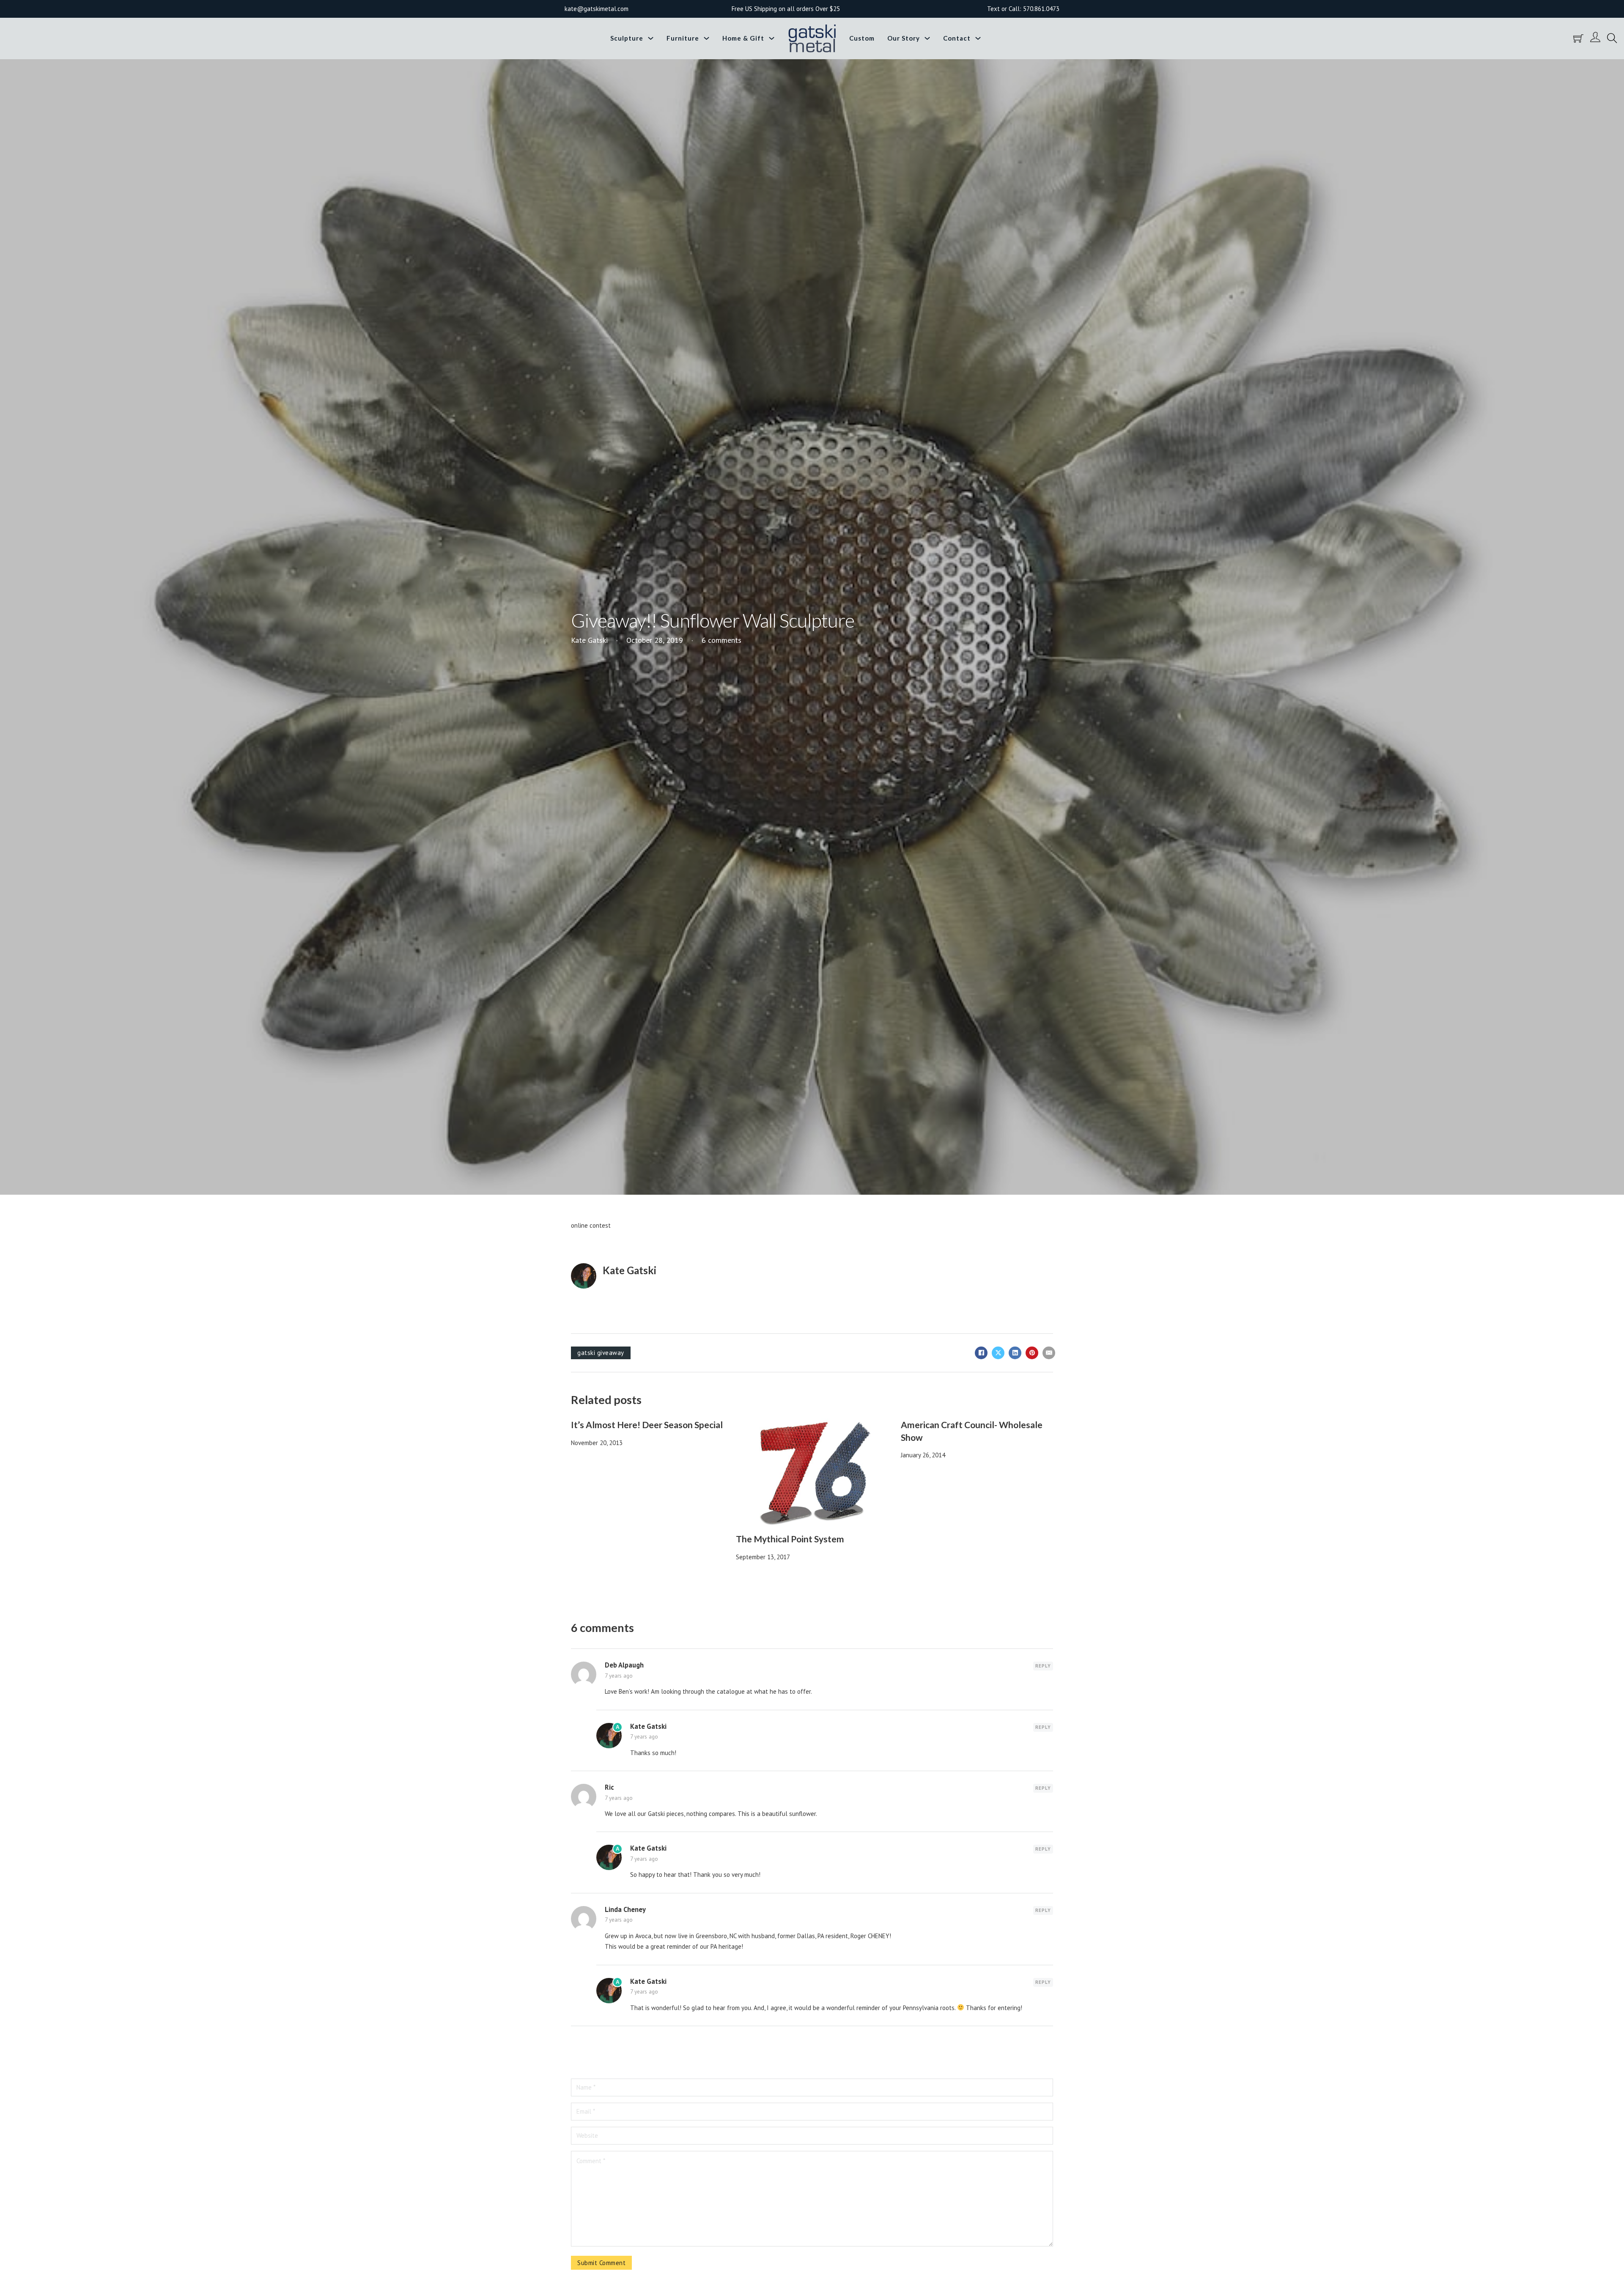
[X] (998, 1353)
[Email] (1049, 1353)
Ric (609, 1787)
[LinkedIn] (1015, 1353)
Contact (957, 38)
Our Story (904, 38)
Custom (862, 38)
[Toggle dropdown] (651, 38)
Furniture (683, 38)
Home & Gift (743, 38)
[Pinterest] (1032, 1353)
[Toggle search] (1612, 38)
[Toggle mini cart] (1578, 38)
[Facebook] (981, 1353)
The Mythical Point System (790, 1539)
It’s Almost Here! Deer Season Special (647, 1425)
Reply (1043, 1666)
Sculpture (627, 38)
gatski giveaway (601, 1353)
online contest (591, 1225)
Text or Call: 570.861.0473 (1023, 9)
